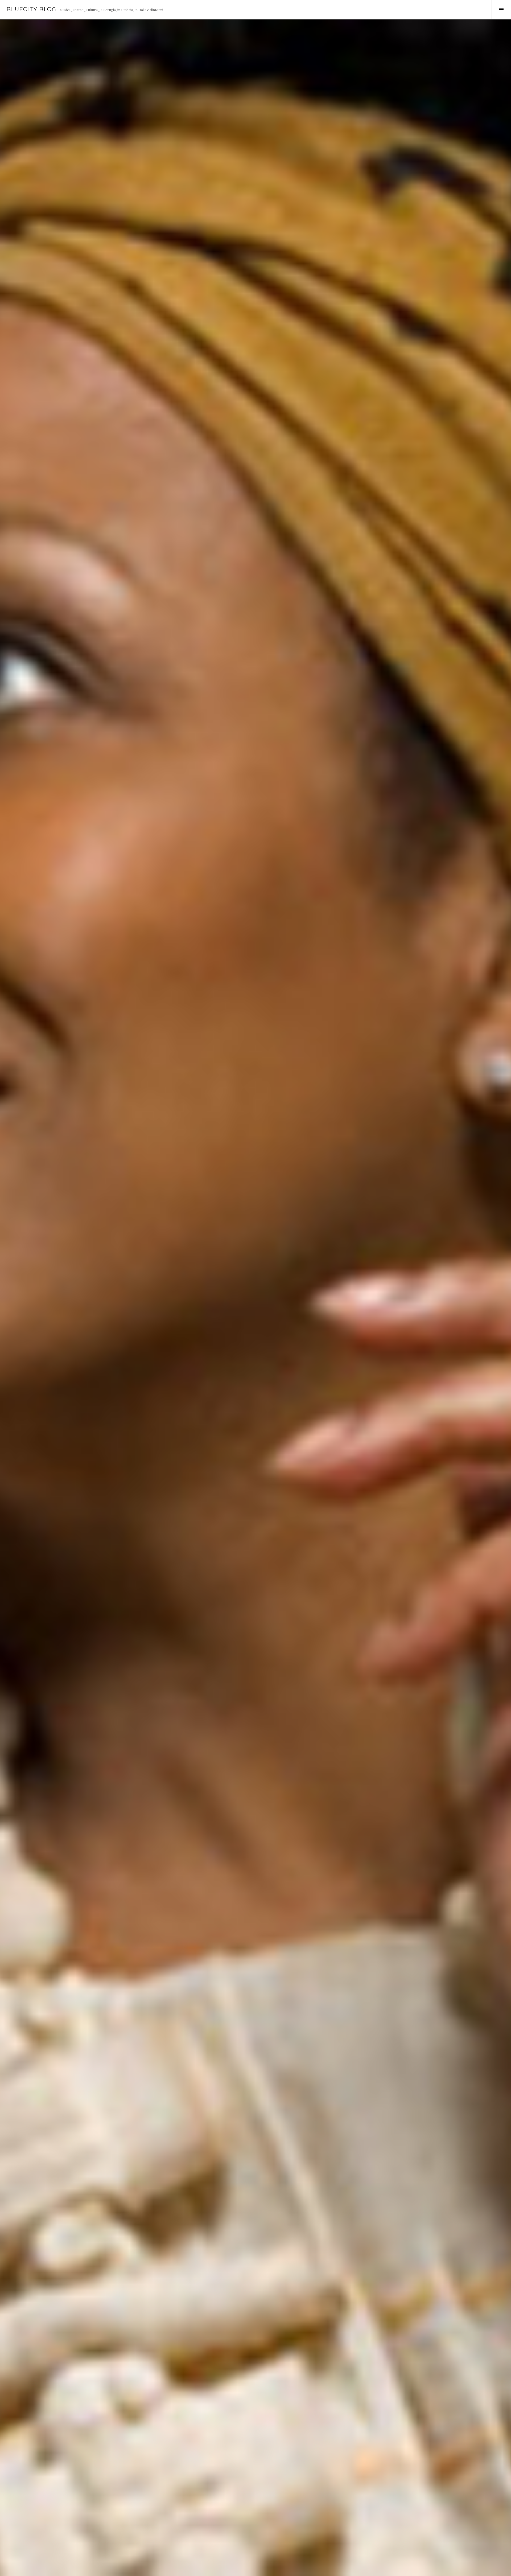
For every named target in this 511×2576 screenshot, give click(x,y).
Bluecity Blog (31, 9)
